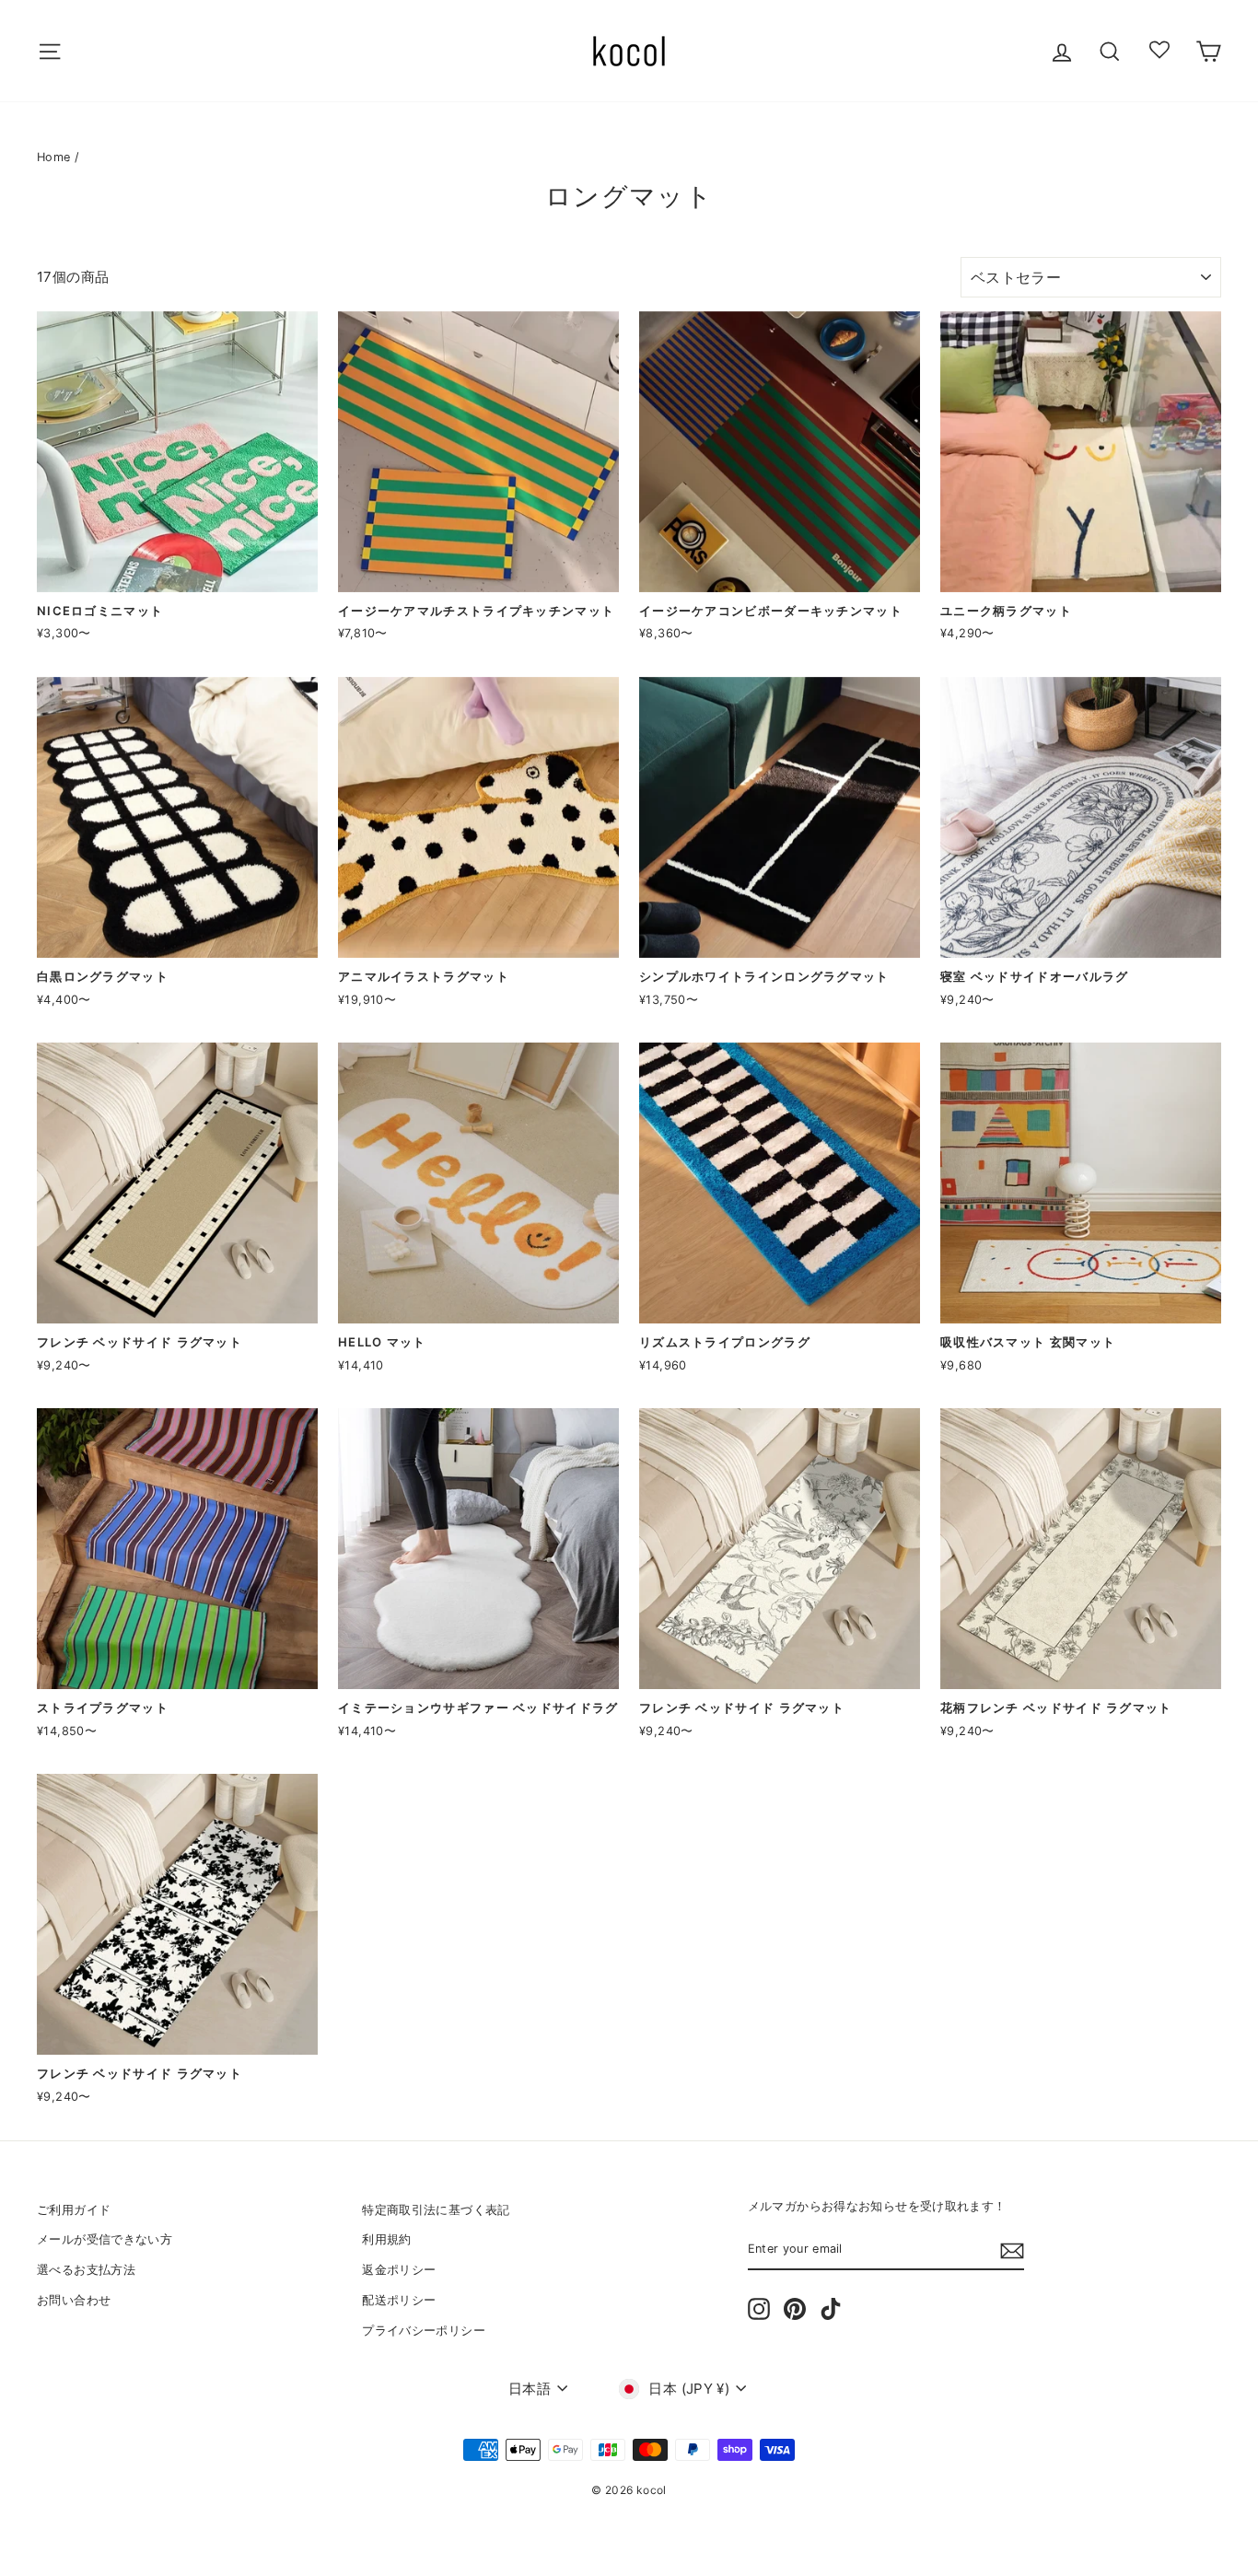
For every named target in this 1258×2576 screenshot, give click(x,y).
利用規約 (387, 2239)
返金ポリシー (399, 2270)
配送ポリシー (399, 2300)
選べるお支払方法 (86, 2270)
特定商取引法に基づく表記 (436, 2210)
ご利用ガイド (74, 2210)
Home (54, 157)
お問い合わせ (74, 2300)
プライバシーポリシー (424, 2331)
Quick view (177, 570)
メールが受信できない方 (105, 2239)
